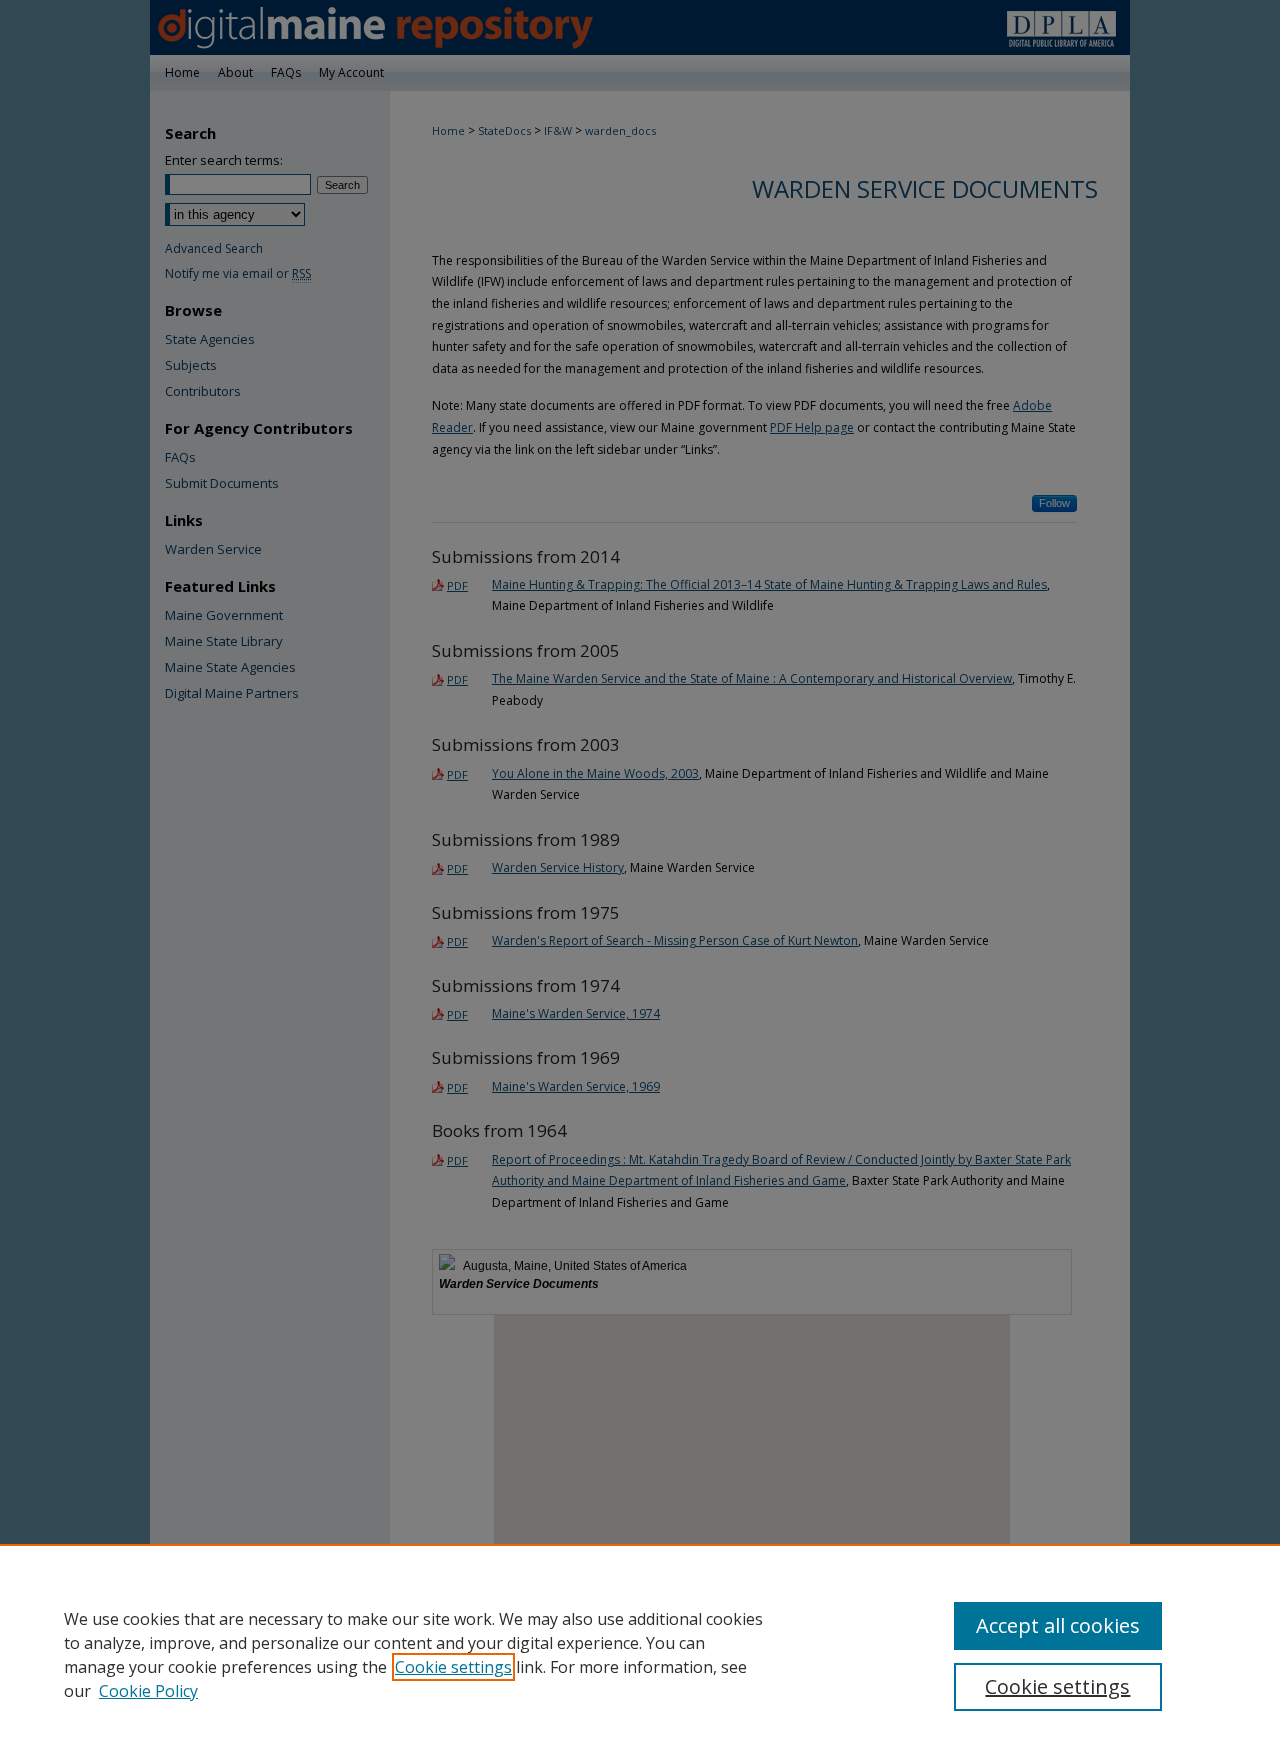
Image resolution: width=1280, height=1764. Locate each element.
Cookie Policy (148, 1691)
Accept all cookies (1058, 1625)
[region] (640, 1654)
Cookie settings (453, 1667)
